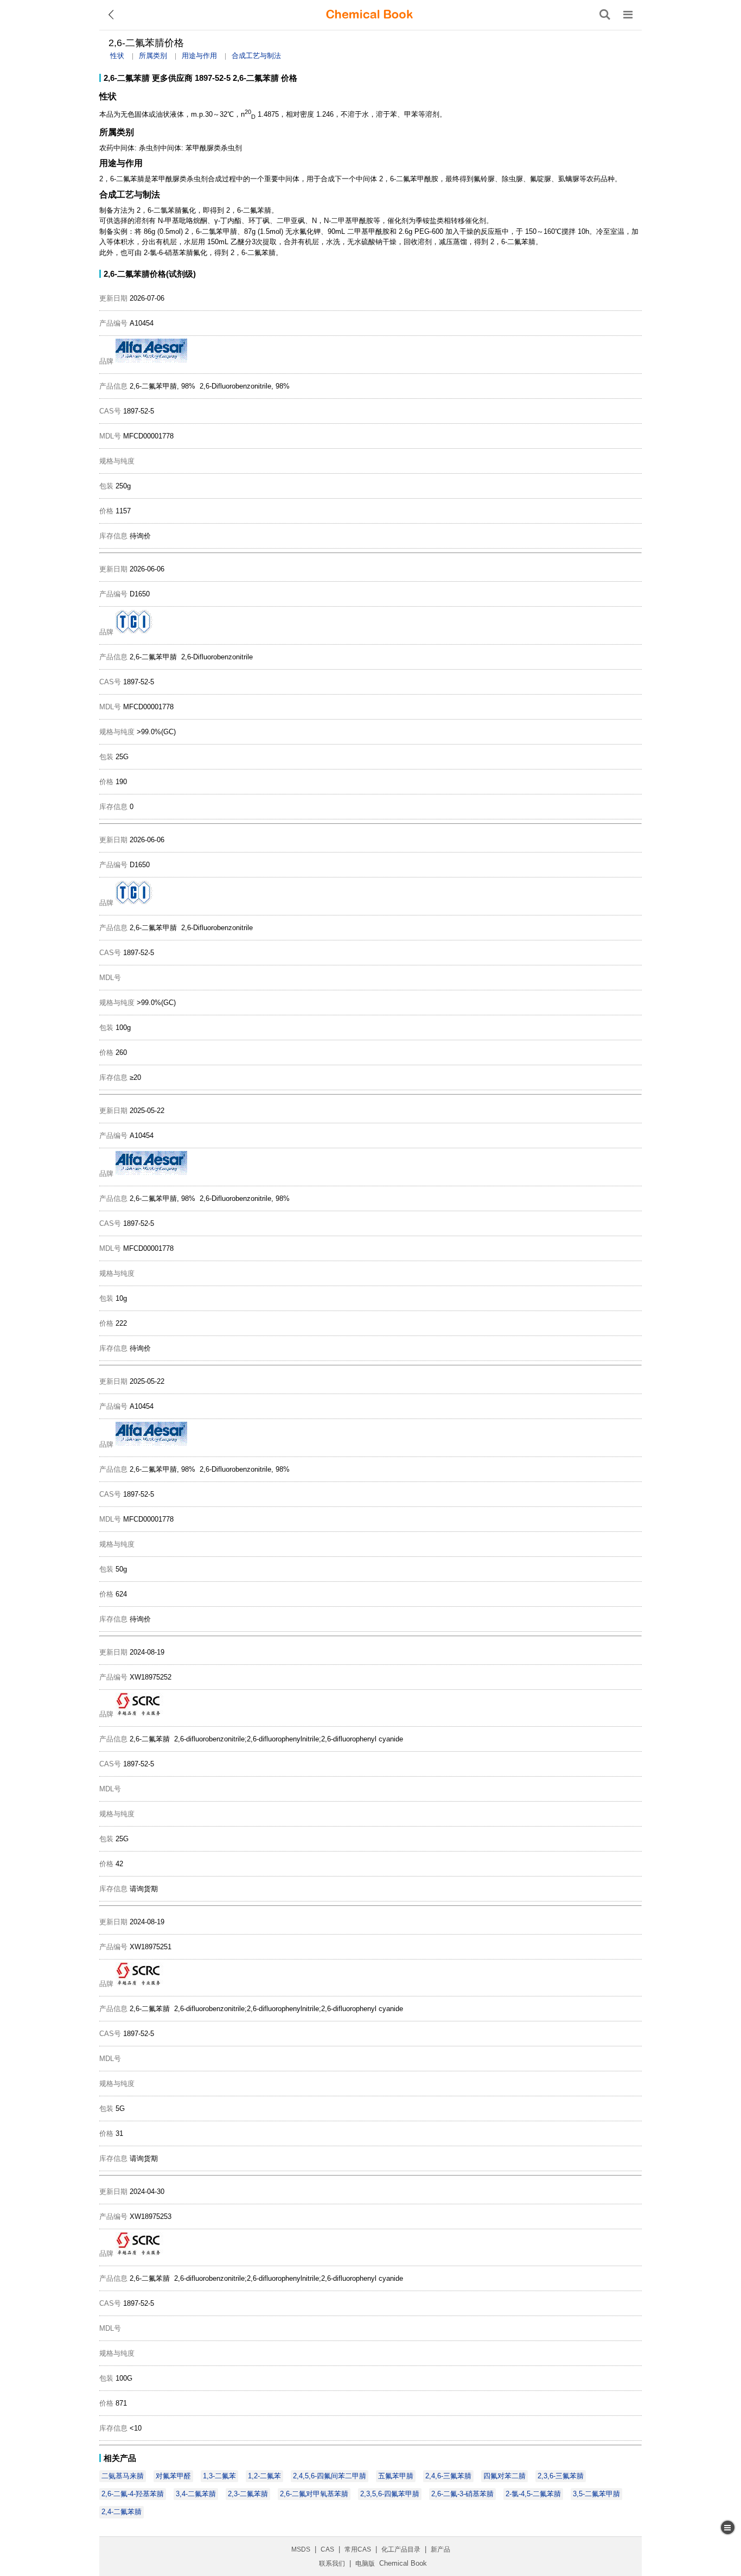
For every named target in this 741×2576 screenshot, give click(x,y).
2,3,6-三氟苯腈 (561, 2476)
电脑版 (365, 2564)
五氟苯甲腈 (396, 2476)
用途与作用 (199, 56)
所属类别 (153, 56)
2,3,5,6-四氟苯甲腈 (390, 2494)
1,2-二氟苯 (264, 2476)
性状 (117, 56)
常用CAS (358, 2549)
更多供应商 (172, 78)
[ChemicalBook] (369, 15)
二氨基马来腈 (123, 2476)
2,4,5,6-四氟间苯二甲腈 (330, 2476)
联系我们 (332, 2564)
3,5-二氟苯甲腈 (596, 2494)
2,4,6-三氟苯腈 (448, 2476)
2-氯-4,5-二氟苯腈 (533, 2494)
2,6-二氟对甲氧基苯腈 (314, 2494)
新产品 (440, 2549)
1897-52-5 (213, 78)
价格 (289, 78)
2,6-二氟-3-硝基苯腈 (462, 2494)
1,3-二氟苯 (219, 2476)
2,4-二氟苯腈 (122, 2512)
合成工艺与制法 (256, 56)
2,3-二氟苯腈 (248, 2494)
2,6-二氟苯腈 (127, 78)
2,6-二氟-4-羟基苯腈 (133, 2494)
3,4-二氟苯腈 (196, 2494)
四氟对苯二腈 (504, 2476)
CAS (327, 2549)
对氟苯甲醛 (173, 2476)
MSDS (301, 2549)
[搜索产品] (605, 15)
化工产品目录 (401, 2549)
